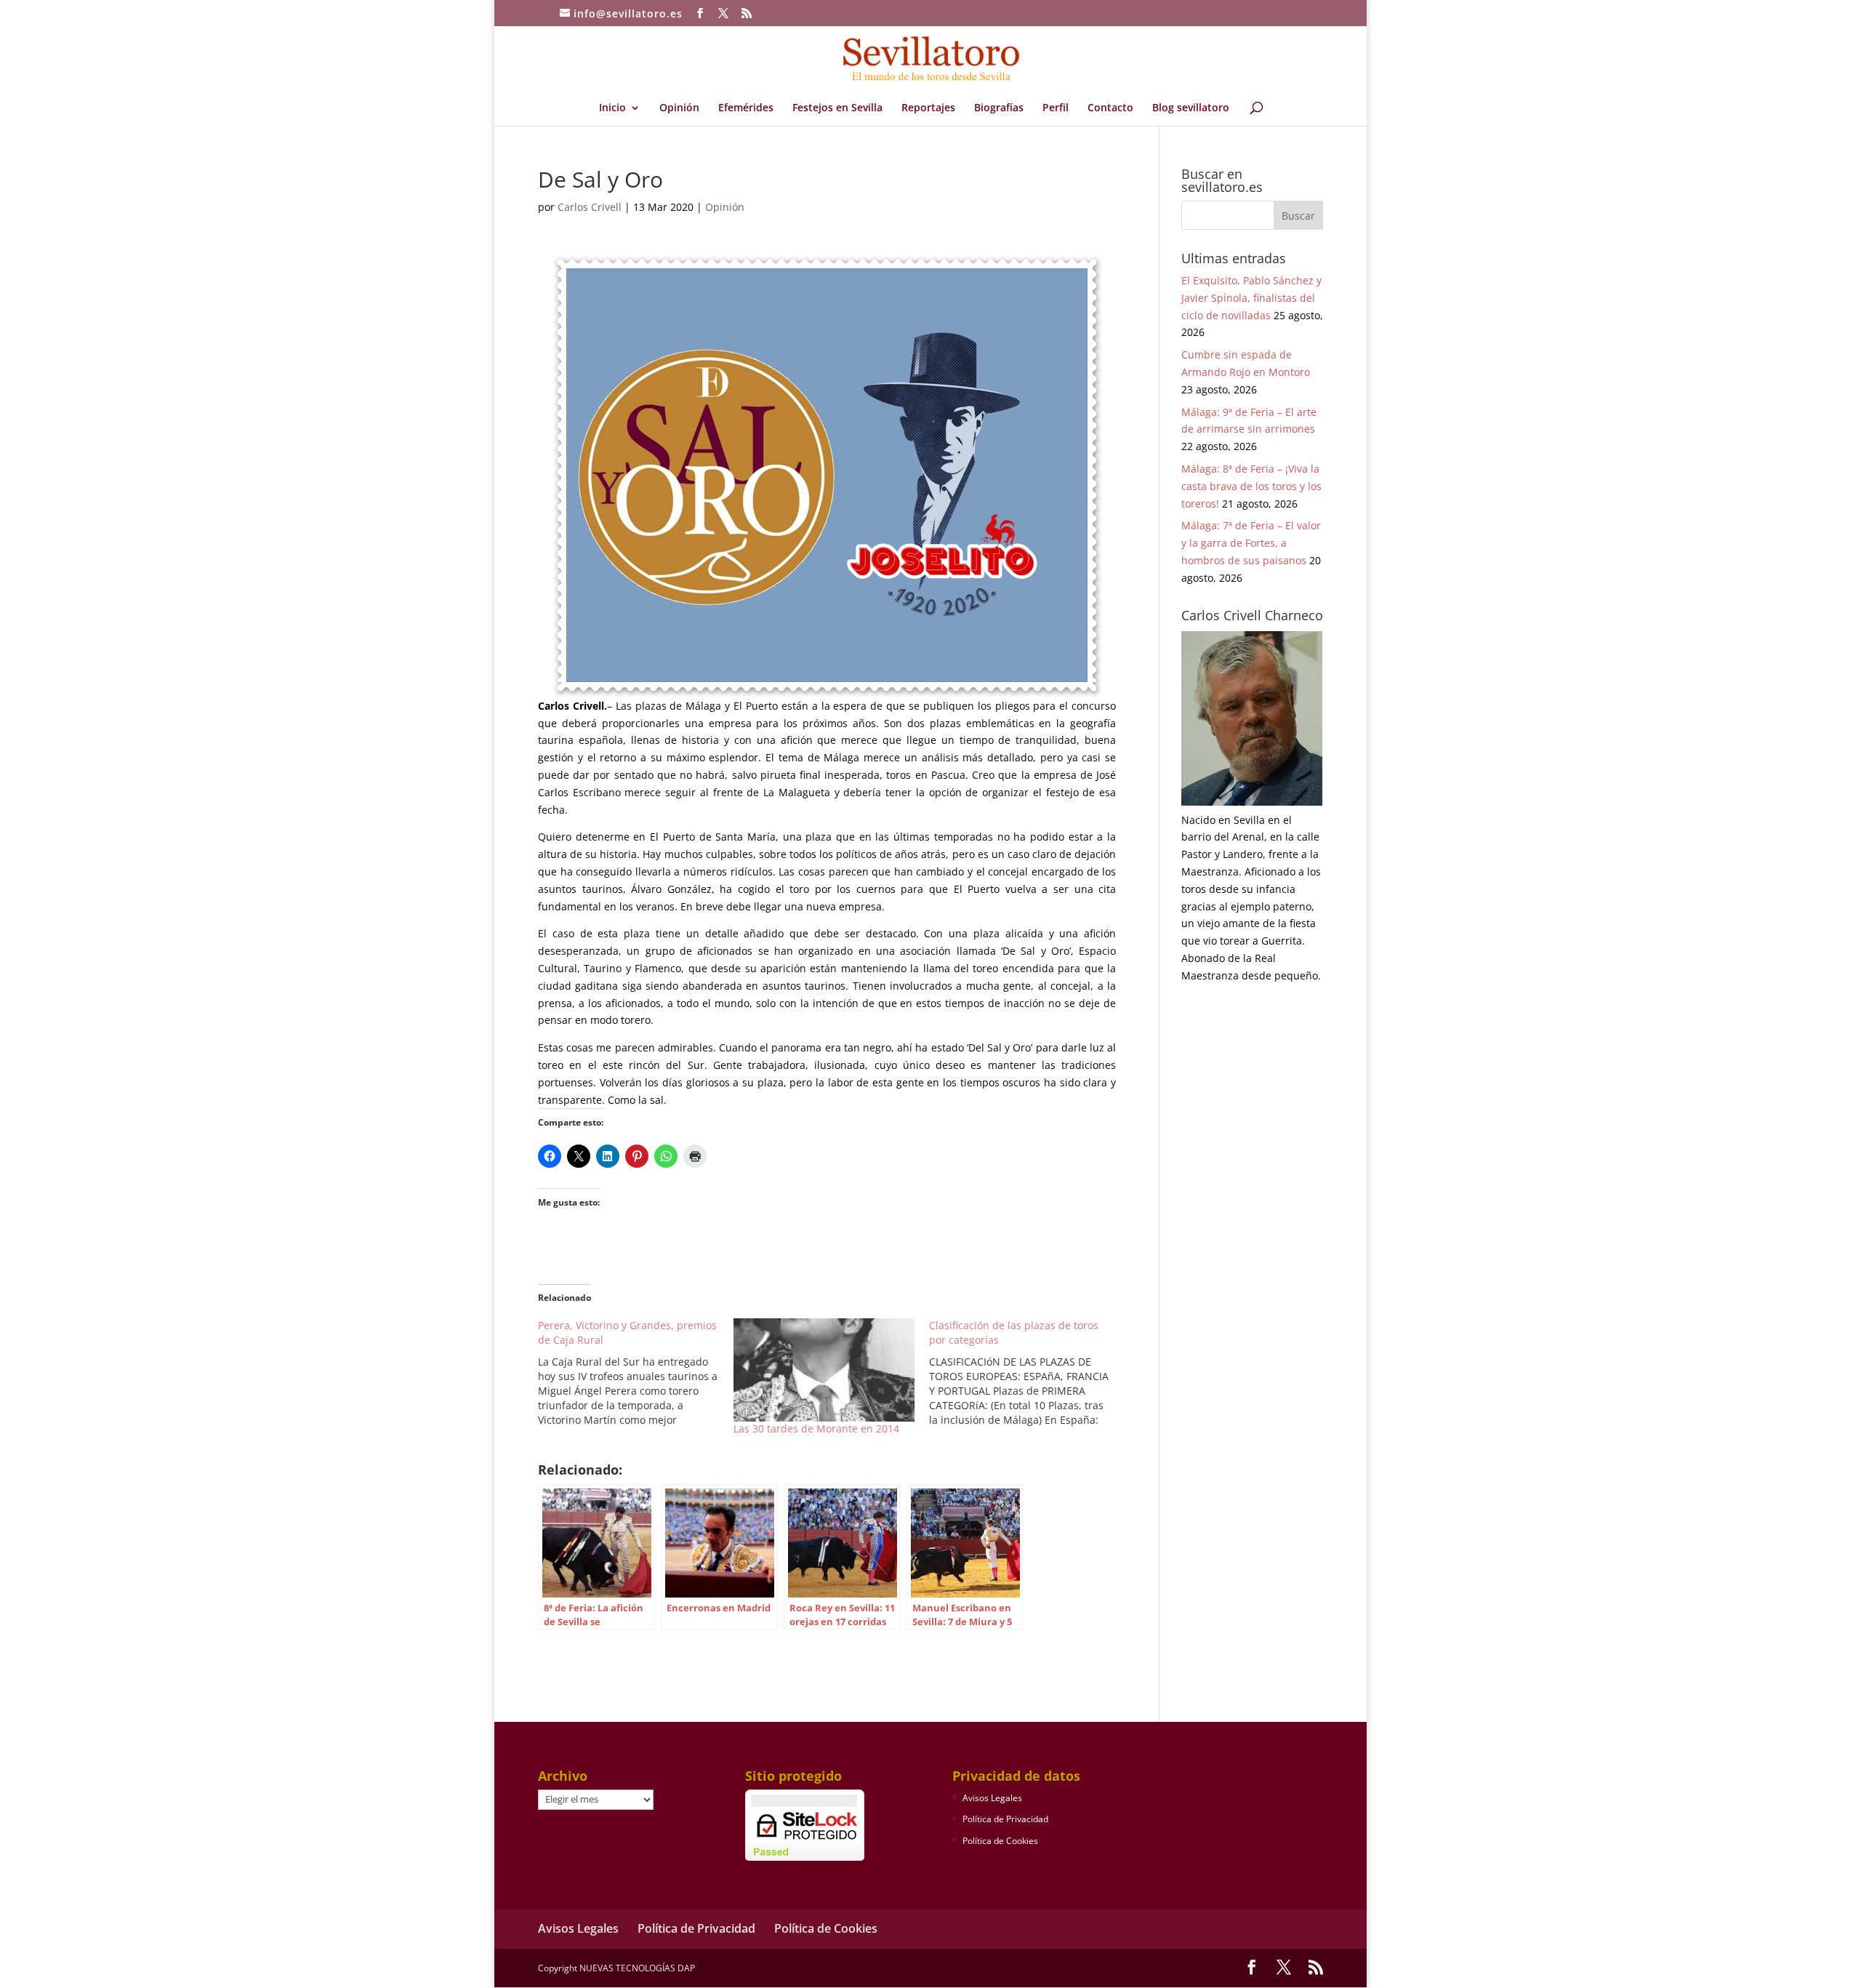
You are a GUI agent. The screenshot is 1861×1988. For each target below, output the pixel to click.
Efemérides (746, 108)
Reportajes (928, 108)
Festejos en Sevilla (837, 108)
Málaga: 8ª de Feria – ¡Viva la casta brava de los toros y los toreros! (1251, 486)
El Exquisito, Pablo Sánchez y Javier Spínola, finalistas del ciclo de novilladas (1251, 298)
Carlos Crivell (590, 207)
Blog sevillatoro (1191, 108)
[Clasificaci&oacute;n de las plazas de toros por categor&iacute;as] (1027, 1373)
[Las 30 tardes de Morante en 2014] (824, 1370)
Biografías (999, 108)
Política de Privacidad (1005, 1819)
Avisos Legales (992, 1798)
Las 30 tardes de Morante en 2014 (816, 1428)
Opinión (679, 108)
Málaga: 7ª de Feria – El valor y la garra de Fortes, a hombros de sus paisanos (1251, 543)
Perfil (1056, 108)
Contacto (1110, 108)
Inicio (612, 108)
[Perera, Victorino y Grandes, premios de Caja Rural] (636, 1373)
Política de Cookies (1000, 1841)
